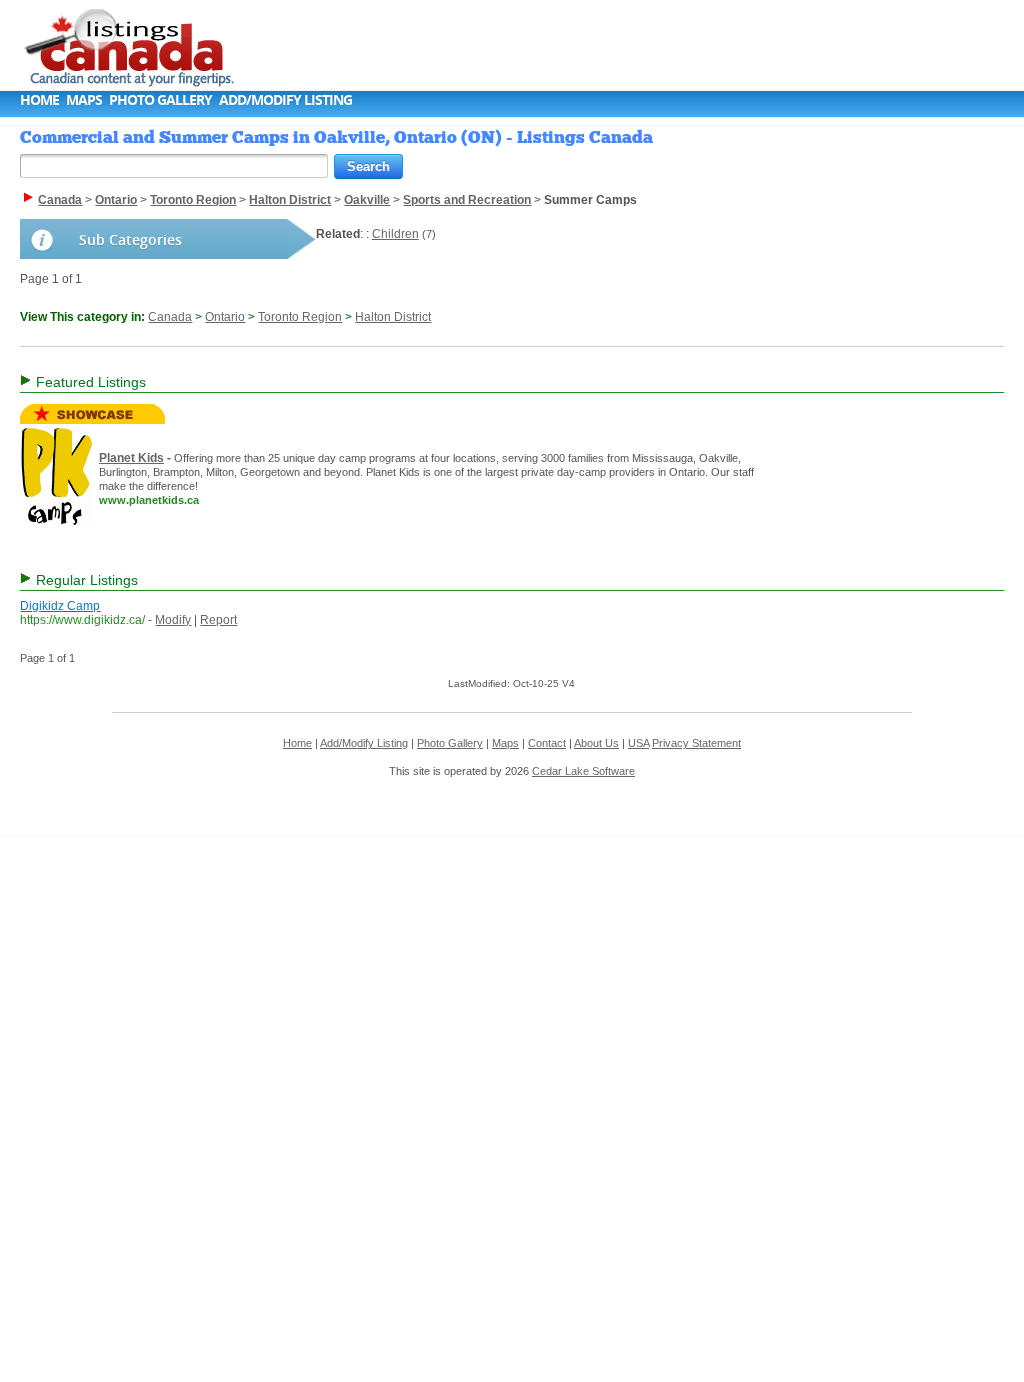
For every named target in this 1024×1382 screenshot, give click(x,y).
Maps (84, 99)
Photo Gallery (160, 99)
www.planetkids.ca (149, 500)
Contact (547, 743)
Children (395, 234)
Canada (170, 317)
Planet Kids (131, 458)
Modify (173, 620)
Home (39, 99)
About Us (596, 743)
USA (638, 743)
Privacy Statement (696, 743)
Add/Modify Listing (285, 99)
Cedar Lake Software (583, 771)
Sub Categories (130, 239)
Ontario (225, 317)
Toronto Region (300, 317)
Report (218, 620)
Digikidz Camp (60, 606)
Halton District (393, 317)
